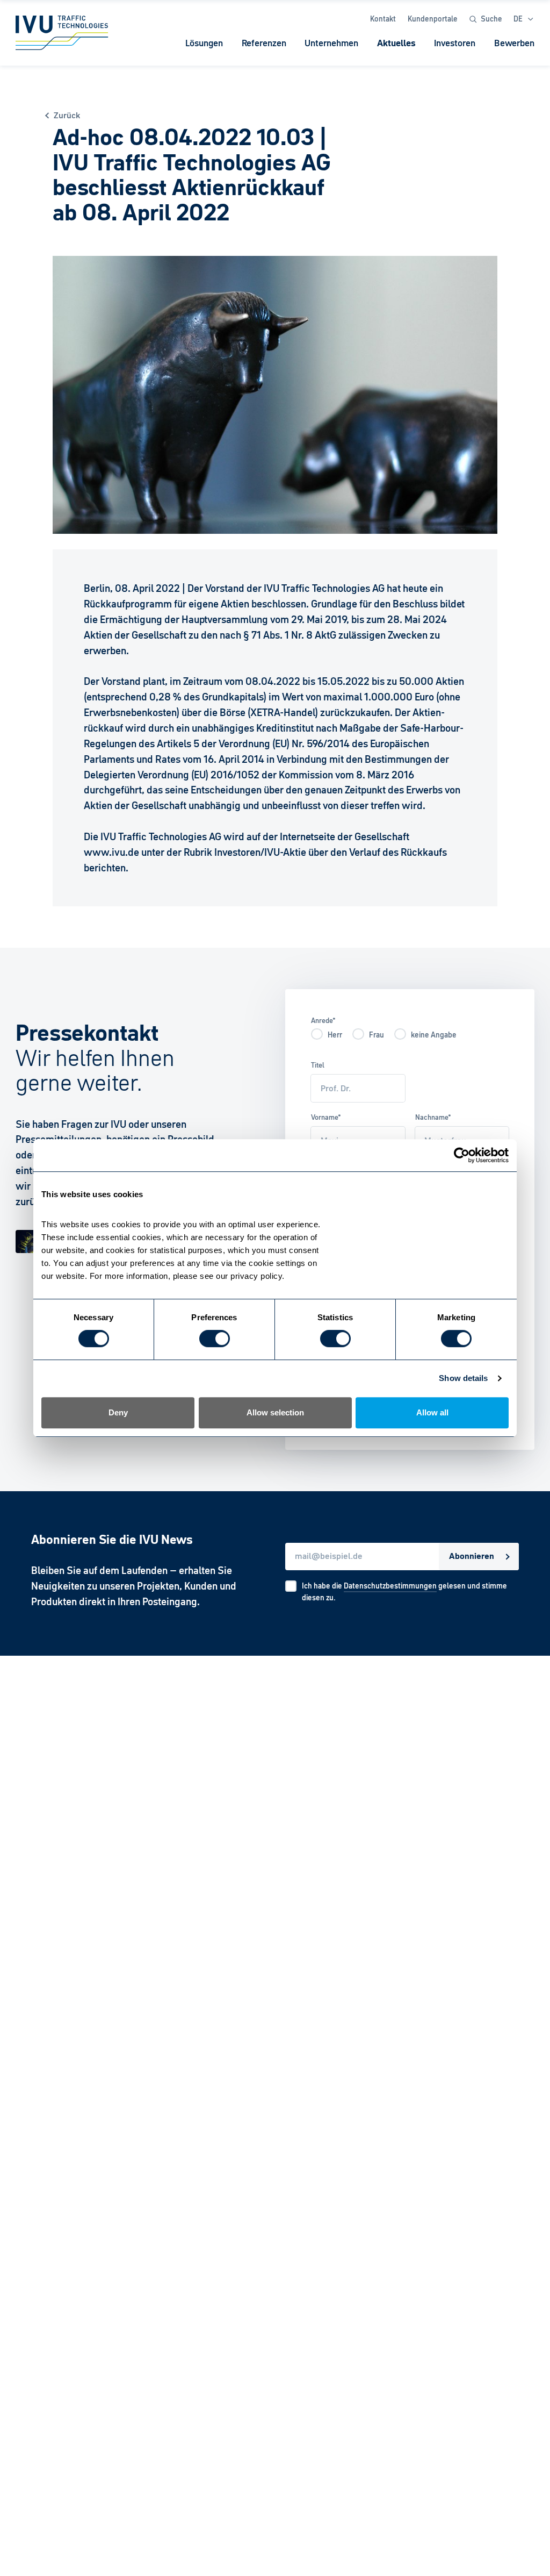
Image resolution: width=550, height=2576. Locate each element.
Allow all (432, 1412)
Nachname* (433, 1117)
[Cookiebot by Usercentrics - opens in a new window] (462, 1155)
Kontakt (383, 19)
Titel (318, 1065)
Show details (463, 1378)
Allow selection (275, 1412)
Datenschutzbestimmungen (390, 1586)
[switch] (215, 1339)
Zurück (67, 116)
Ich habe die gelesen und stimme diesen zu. (404, 1592)
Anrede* (323, 1021)
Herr (335, 1035)
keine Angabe (434, 1035)
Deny (118, 1412)
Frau (377, 1035)
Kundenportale (433, 19)
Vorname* (326, 1117)
